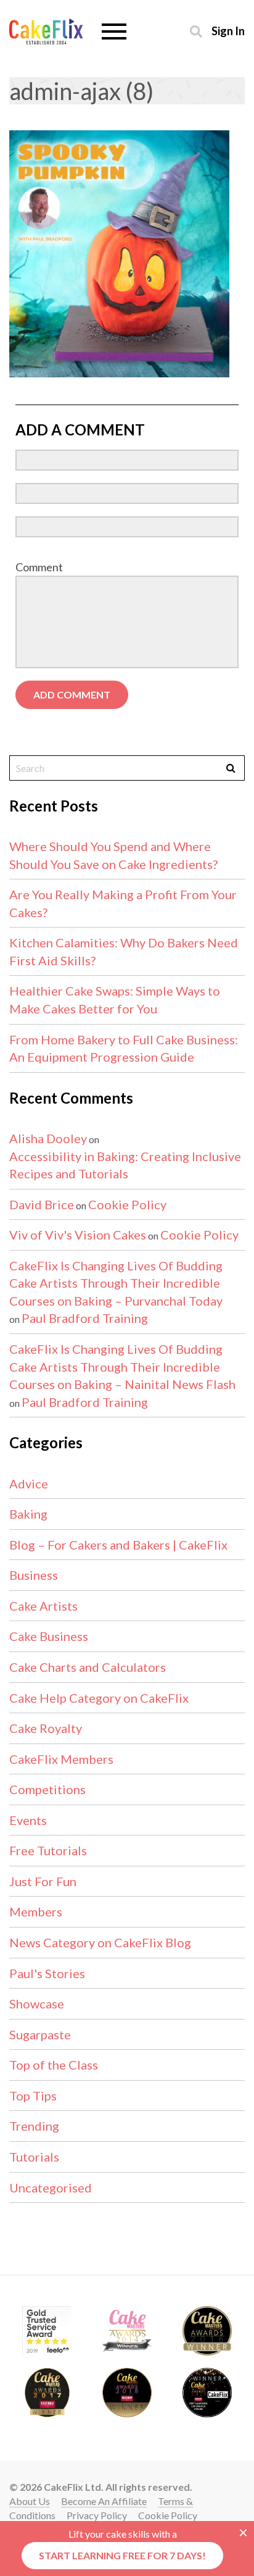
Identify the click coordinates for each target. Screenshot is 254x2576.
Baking (28, 1514)
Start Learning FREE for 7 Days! (122, 2555)
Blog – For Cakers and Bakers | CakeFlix (118, 1545)
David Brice (42, 1204)
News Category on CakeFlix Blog (100, 1942)
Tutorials (34, 2157)
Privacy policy (97, 2515)
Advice (29, 1483)
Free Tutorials (48, 1850)
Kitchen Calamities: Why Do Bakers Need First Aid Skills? (124, 951)
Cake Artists (43, 1606)
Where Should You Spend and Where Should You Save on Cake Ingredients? (113, 855)
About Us (30, 2501)
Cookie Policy (127, 1204)
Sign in (228, 31)
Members (36, 1911)
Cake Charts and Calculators (88, 1667)
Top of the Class (54, 2065)
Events (28, 1820)
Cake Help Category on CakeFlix (99, 1698)
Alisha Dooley (48, 1138)
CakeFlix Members (61, 1759)
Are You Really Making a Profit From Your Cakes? (123, 903)
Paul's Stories (47, 1973)
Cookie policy (168, 2515)
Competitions (47, 1789)
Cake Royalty (46, 1728)
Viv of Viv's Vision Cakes (78, 1235)
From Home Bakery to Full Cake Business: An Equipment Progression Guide (124, 1048)
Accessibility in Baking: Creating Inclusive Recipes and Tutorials (125, 1165)
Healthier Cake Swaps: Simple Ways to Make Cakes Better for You (115, 1000)
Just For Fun (43, 1881)
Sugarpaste (40, 2034)
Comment (39, 567)
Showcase (37, 2003)
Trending (34, 2126)
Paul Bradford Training (85, 1318)
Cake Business (49, 1636)
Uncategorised (51, 2188)
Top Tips (33, 2096)
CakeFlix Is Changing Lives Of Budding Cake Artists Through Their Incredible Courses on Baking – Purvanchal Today (116, 1283)
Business (34, 1575)
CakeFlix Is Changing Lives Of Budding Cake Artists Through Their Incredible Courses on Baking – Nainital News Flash (122, 1366)
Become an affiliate (104, 2501)
